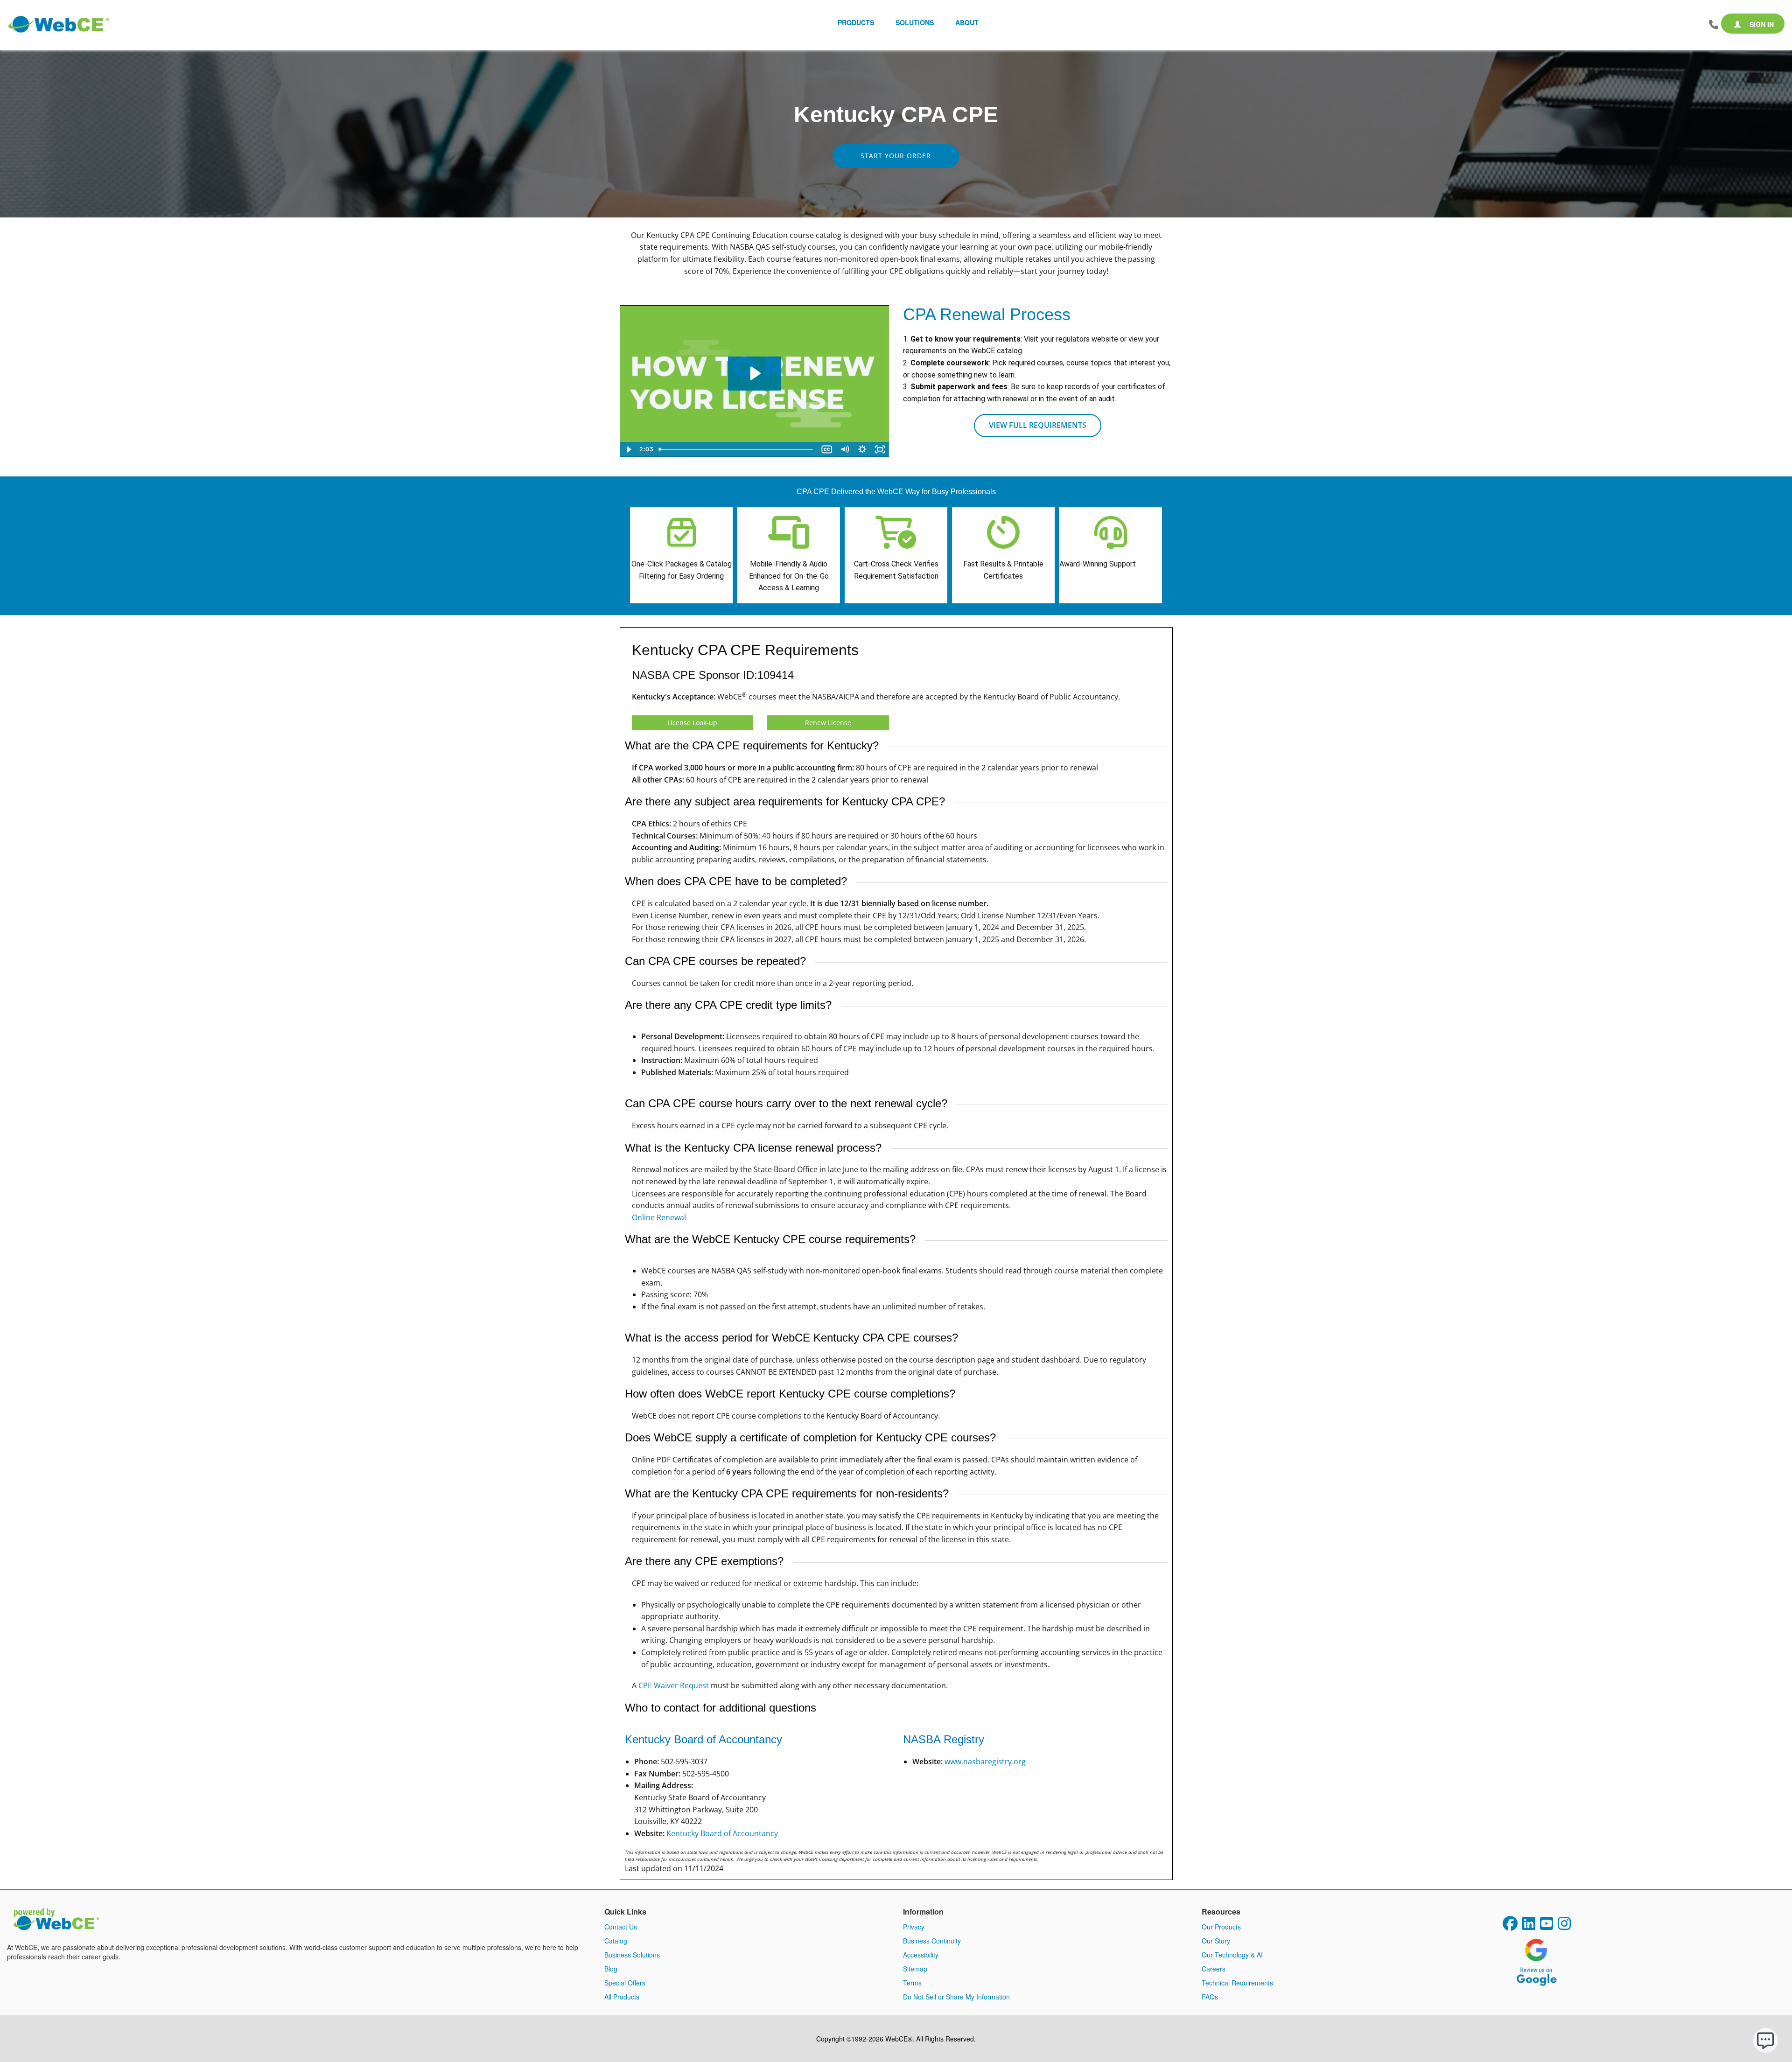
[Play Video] (629, 449)
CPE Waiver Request (674, 1685)
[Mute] (845, 449)
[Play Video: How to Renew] (754, 373)
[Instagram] (1564, 1926)
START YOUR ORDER (896, 156)
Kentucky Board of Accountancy (722, 1833)
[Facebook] (1510, 1926)
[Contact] (1714, 25)
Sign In (1761, 24)
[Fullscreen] (880, 449)
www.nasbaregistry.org (985, 1761)
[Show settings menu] (862, 449)
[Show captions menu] (827, 449)
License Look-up (692, 723)
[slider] (737, 449)
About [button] (967, 22)
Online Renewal (659, 1217)
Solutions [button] (915, 22)
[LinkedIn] (1529, 1926)
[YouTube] (1547, 1926)
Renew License (828, 723)
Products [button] (856, 22)
